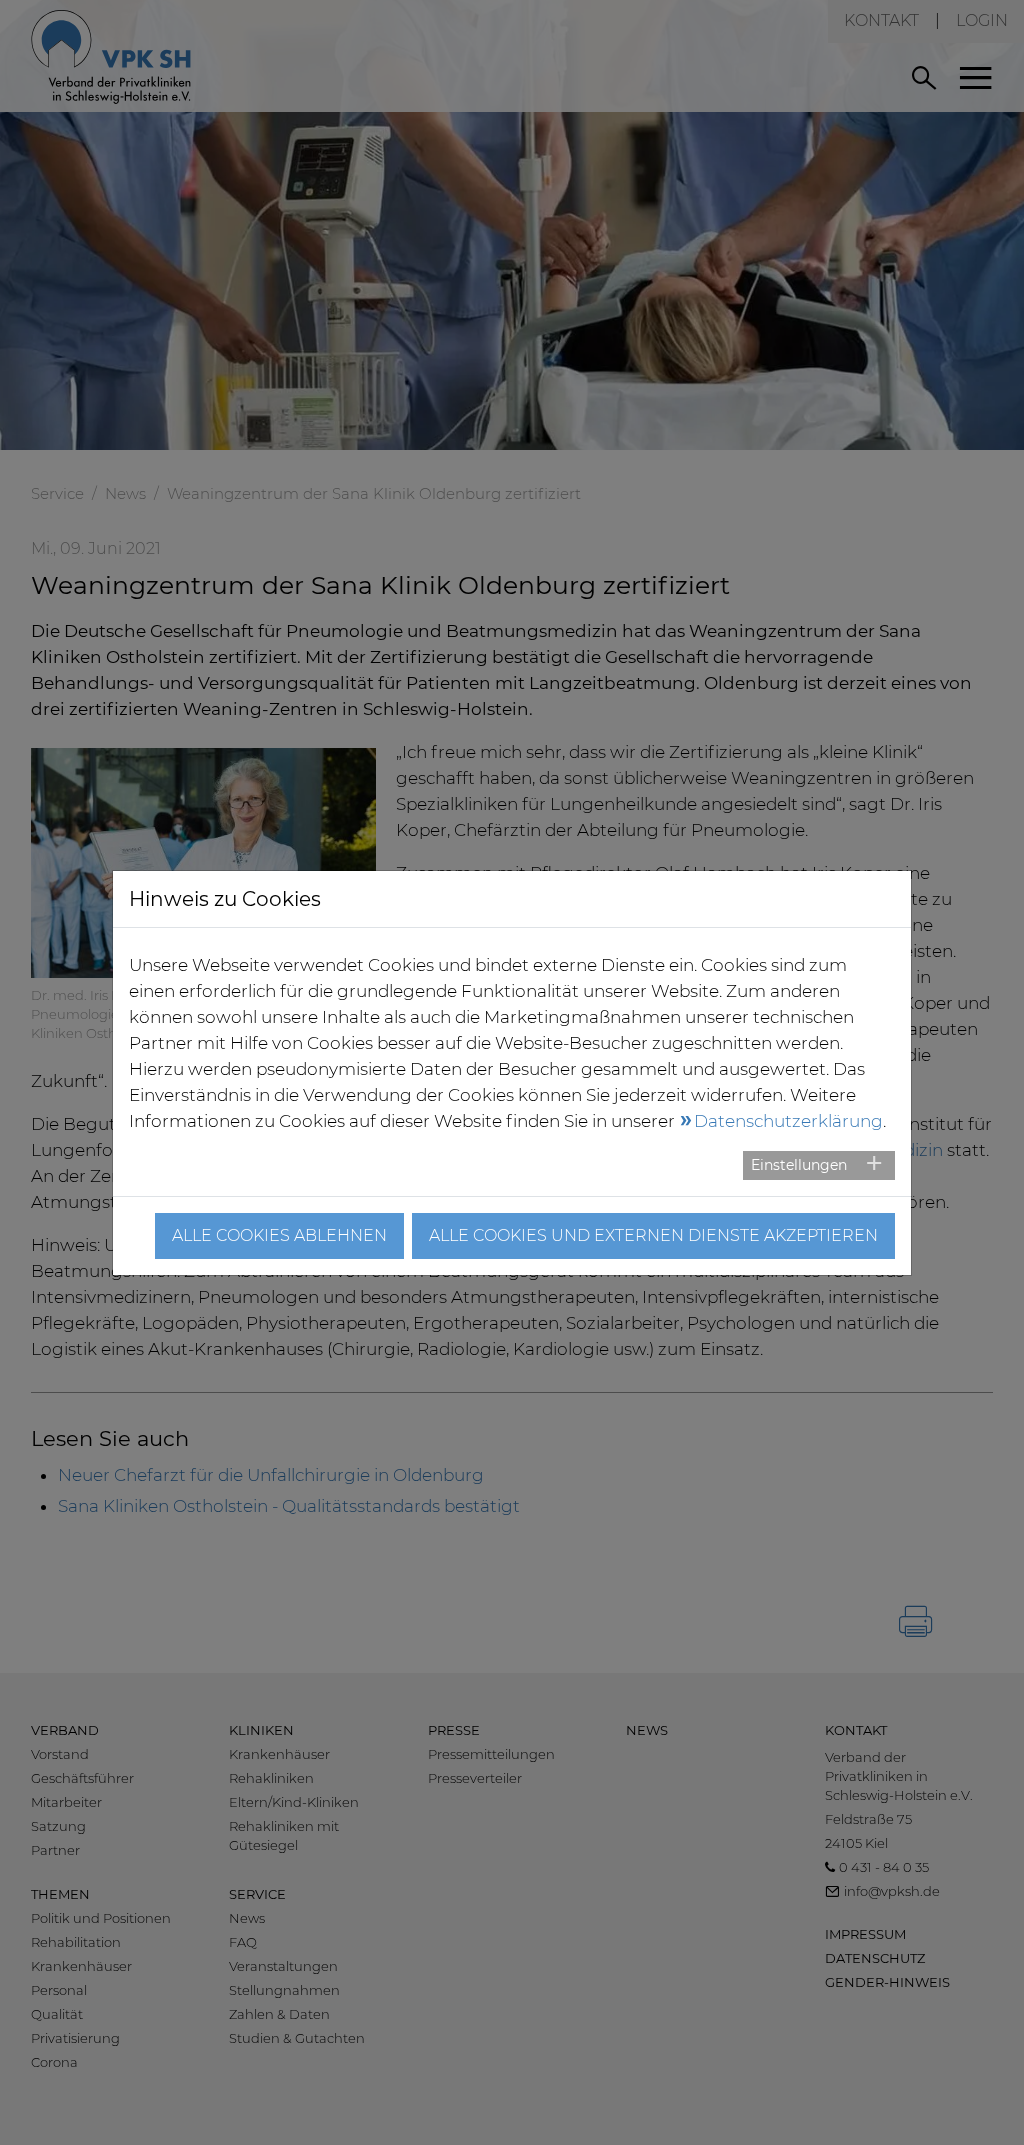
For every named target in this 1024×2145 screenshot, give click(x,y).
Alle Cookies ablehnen (279, 1235)
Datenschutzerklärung (788, 1121)
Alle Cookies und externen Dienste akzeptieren (653, 1235)
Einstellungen (799, 1165)
